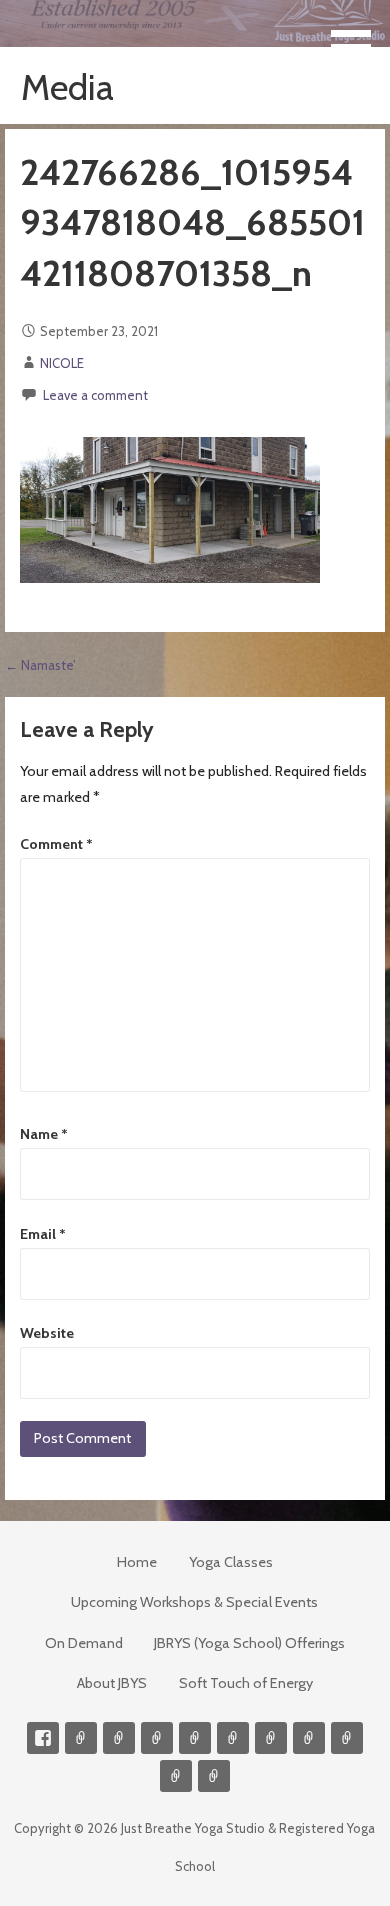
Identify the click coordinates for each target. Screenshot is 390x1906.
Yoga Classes (231, 1562)
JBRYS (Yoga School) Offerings (249, 1643)
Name (44, 1134)
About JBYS (112, 1683)
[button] (358, 36)
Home (137, 1562)
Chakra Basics (214, 1776)
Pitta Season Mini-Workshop (157, 1738)
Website (47, 1333)
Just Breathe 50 (347, 1738)
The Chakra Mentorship (176, 1776)
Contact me (81, 1738)
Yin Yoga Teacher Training (271, 1738)
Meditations (233, 1738)
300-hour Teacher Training (195, 1738)
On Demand (84, 1643)
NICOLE (62, 363)
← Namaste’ (40, 665)
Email (43, 1234)
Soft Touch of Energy (246, 1683)
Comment (56, 844)
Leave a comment (95, 395)
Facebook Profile (43, 1738)
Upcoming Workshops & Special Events (194, 1602)
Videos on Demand (119, 1738)
